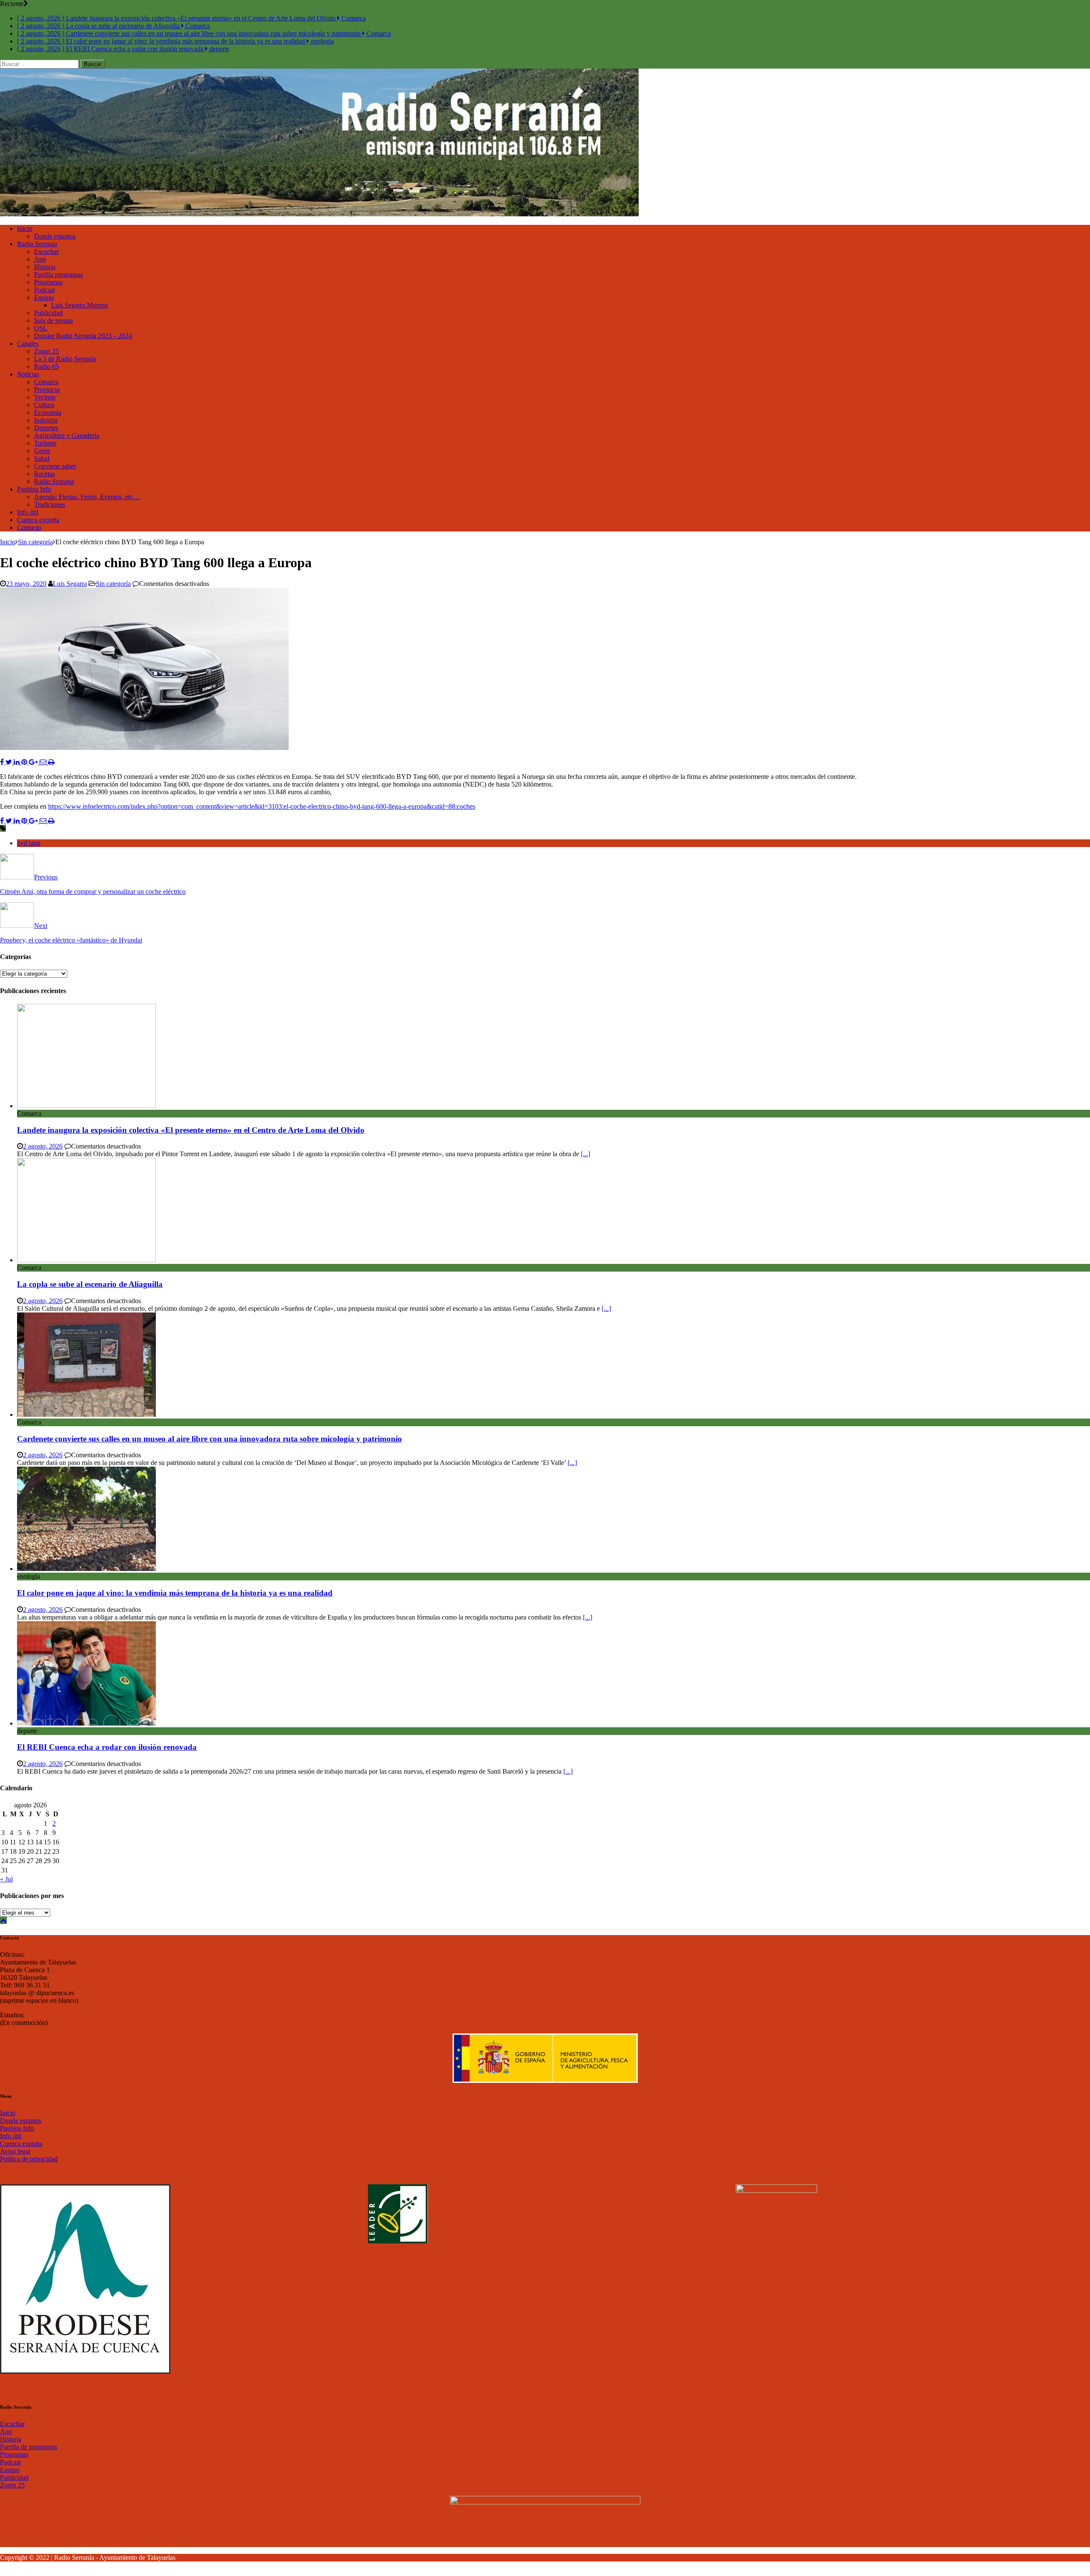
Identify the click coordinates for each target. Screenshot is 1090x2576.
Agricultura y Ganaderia (67, 435)
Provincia (47, 389)
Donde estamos (55, 236)
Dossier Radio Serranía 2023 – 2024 (83, 336)
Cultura (44, 405)
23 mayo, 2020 (26, 584)
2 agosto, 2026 (43, 1146)
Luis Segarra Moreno (80, 305)
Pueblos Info (34, 489)
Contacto (29, 527)
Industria (46, 420)
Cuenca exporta (38, 520)
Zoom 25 (46, 351)
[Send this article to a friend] (44, 762)
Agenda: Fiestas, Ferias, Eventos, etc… (87, 497)
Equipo (44, 297)
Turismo (45, 443)
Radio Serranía (37, 244)
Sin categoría (113, 584)
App (40, 259)
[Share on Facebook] (3, 762)
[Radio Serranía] (319, 214)
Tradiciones (50, 504)
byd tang (29, 843)
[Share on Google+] (34, 762)
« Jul (6, 1879)
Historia (45, 267)
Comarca (46, 382)
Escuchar (46, 251)
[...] (585, 1154)
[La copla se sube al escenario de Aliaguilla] (86, 1260)
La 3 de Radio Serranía (65, 359)
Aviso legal (15, 2151)
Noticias (28, 374)
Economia (48, 412)
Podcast (44, 290)
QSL (41, 328)
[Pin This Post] (25, 762)
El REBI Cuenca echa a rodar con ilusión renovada (107, 1747)
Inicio (25, 228)
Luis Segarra (70, 584)
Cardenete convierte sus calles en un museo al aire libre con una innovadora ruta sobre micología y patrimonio (209, 1439)
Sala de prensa (53, 320)
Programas (48, 282)
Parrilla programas (59, 274)
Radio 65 (46, 366)
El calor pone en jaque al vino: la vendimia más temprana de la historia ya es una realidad (175, 1593)
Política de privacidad (29, 2159)
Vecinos (45, 397)
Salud (42, 458)
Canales (28, 343)
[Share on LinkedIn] (17, 762)
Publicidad (48, 313)
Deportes (46, 428)
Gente (42, 451)
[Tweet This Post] (10, 762)
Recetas (44, 474)
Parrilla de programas (29, 2447)
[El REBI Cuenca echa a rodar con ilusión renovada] (86, 1723)
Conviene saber (55, 466)
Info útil (28, 512)
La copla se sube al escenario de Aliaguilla (90, 1284)
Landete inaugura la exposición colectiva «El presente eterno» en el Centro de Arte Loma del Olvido (191, 1130)
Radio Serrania (54, 481)
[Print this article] (51, 762)
